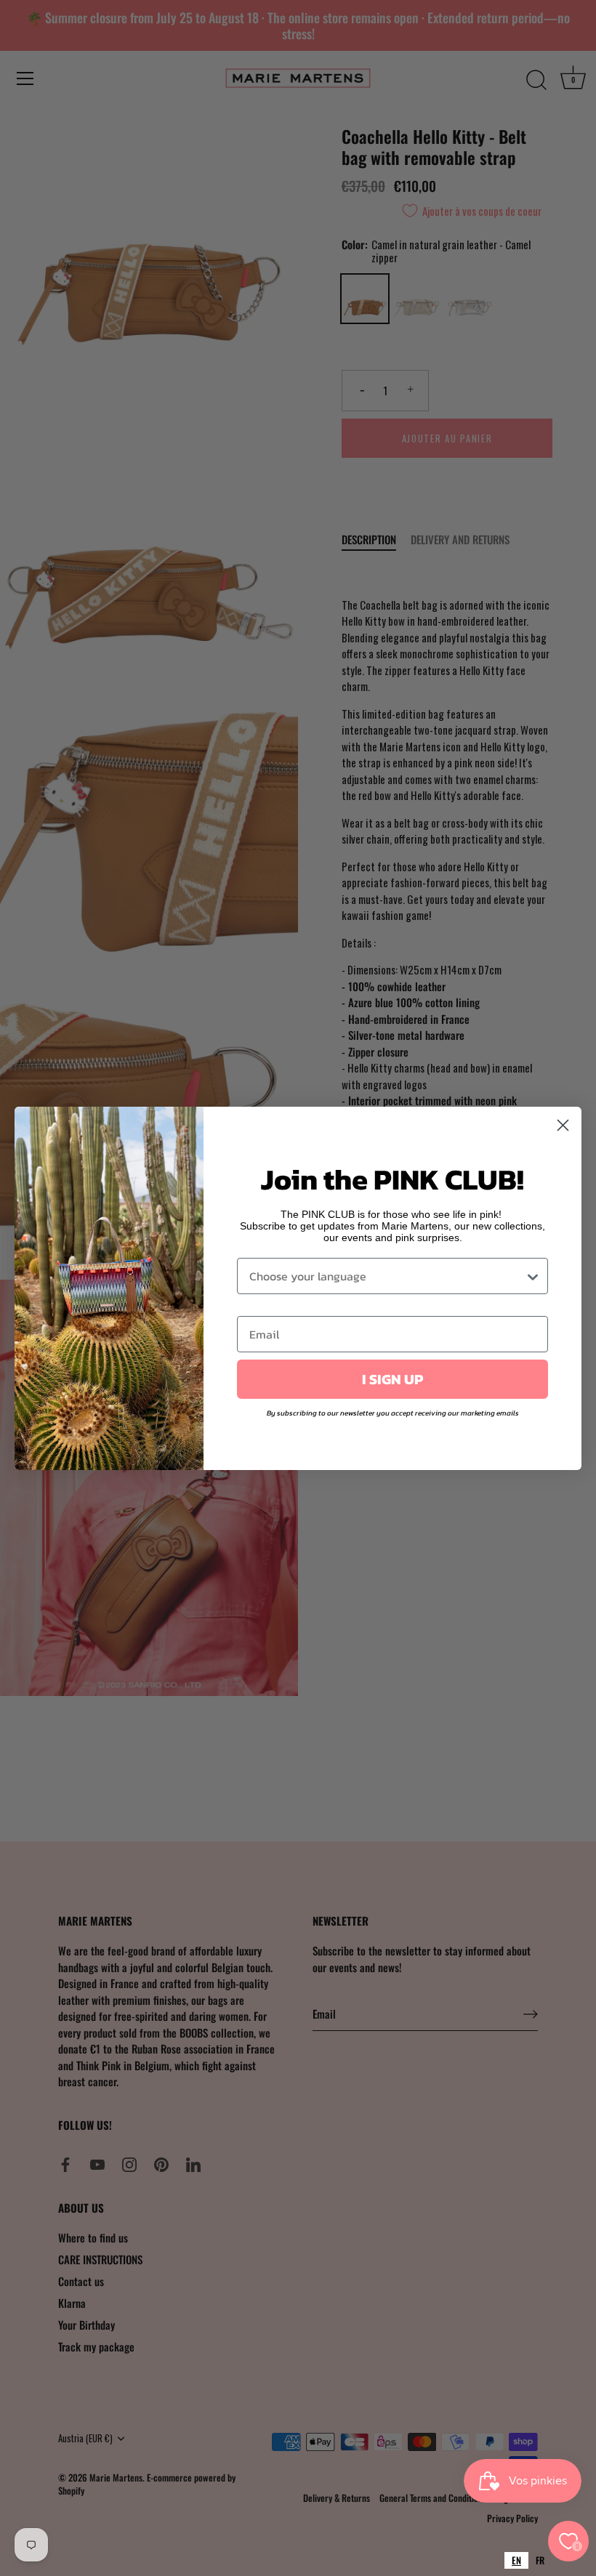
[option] (540, 2560)
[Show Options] (533, 1276)
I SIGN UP (392, 1379)
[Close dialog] (563, 1125)
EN (516, 2560)
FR (540, 2560)
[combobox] (516, 2560)
